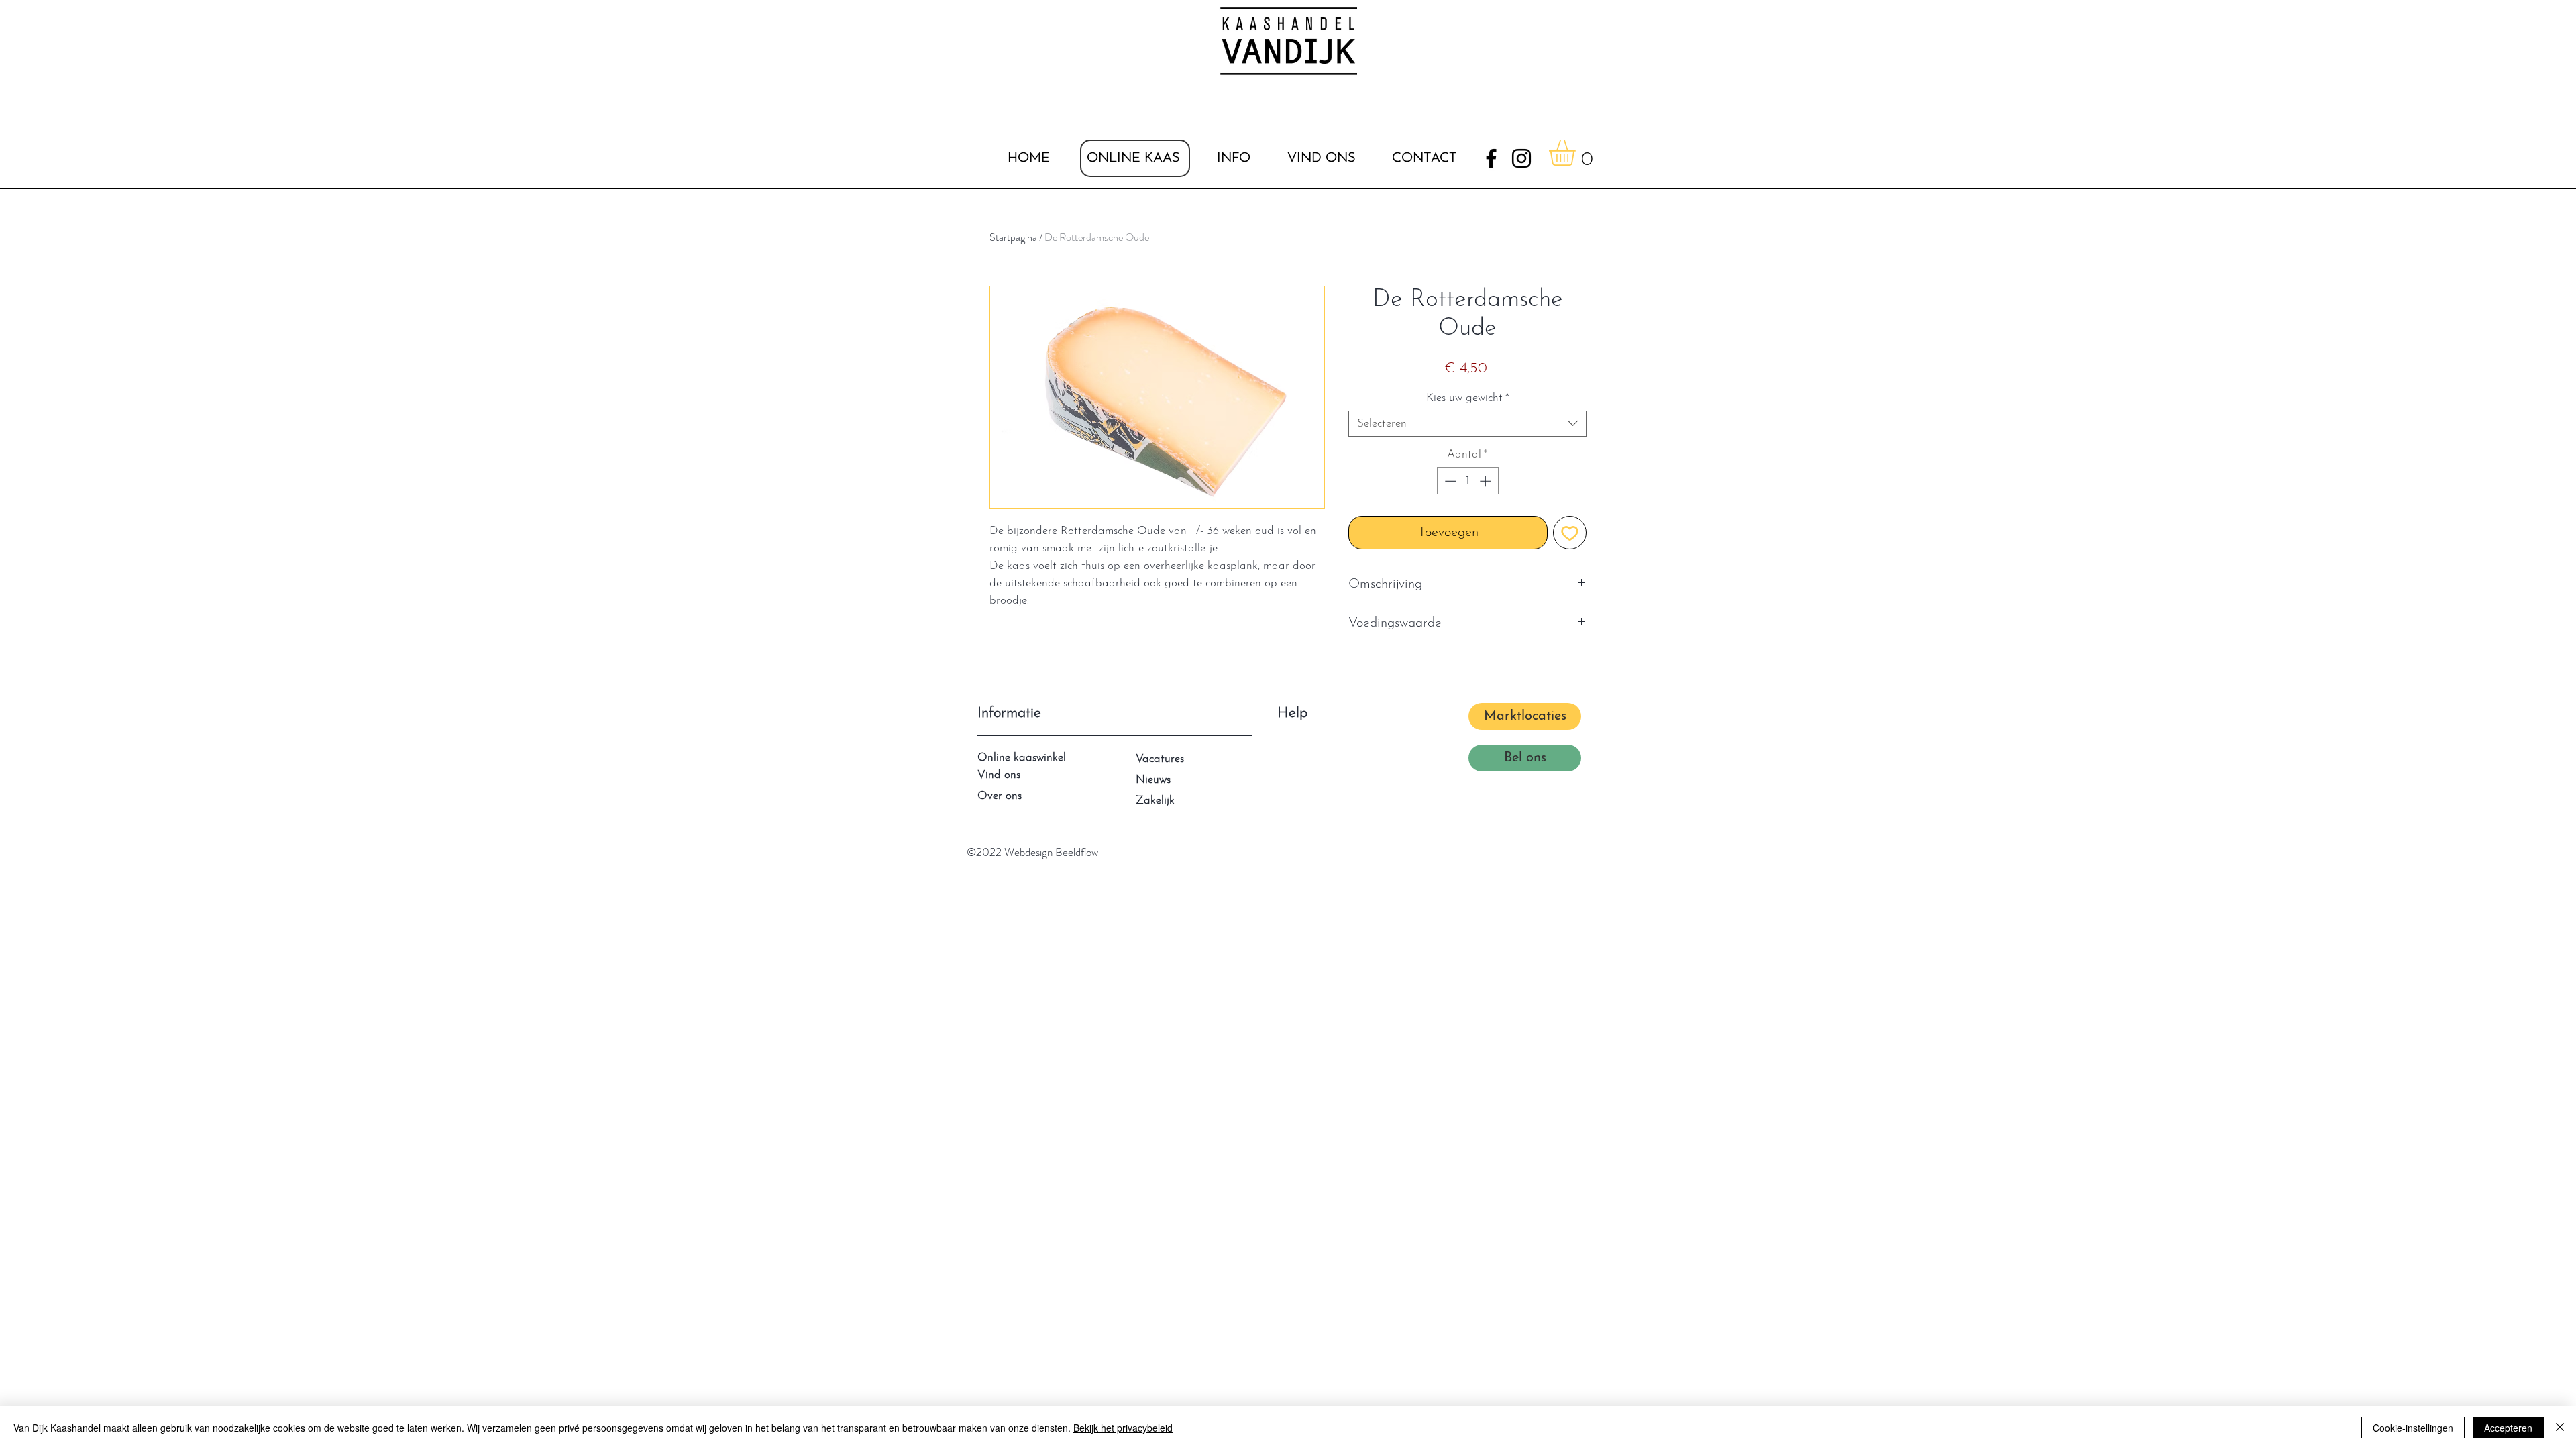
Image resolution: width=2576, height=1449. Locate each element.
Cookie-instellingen (2413, 1428)
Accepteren (2508, 1428)
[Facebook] (1491, 158)
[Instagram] (1521, 158)
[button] (1233, 158)
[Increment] (1487, 481)
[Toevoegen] (1570, 533)
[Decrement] (1449, 481)
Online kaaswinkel (1022, 758)
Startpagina (1013, 237)
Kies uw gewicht (1468, 398)
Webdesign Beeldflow (1051, 852)
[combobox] (1467, 424)
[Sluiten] (2560, 1428)
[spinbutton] (1467, 481)
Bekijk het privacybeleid (1123, 1428)
